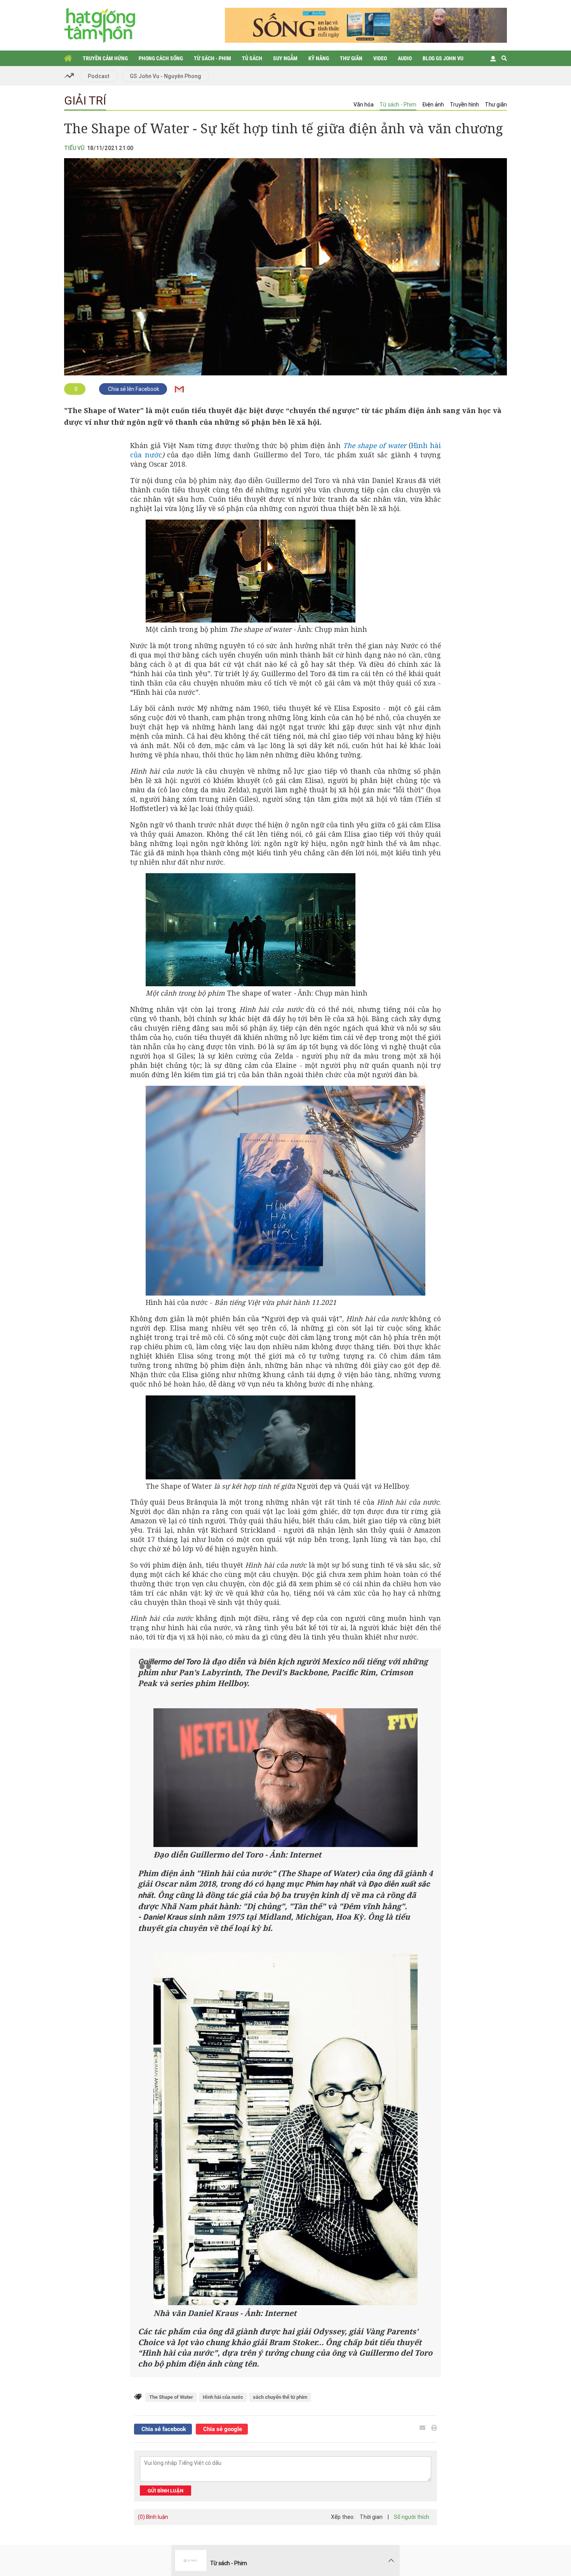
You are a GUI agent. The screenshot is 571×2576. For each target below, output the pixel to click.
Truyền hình (464, 105)
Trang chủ (68, 58)
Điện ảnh (433, 105)
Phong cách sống (161, 58)
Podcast (99, 76)
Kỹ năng (319, 58)
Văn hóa (364, 105)
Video (380, 58)
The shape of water (375, 445)
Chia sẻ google (222, 2429)
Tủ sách (252, 58)
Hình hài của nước (223, 2397)
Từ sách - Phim (212, 58)
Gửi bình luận (165, 2491)
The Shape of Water (171, 2397)
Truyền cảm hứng (105, 58)
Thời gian (371, 2517)
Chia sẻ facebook (163, 2429)
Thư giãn (351, 58)
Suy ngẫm (285, 58)
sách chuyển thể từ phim (280, 2397)
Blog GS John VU (443, 58)
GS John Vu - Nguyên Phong (165, 76)
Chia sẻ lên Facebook (133, 389)
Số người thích (412, 2517)
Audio (405, 58)
